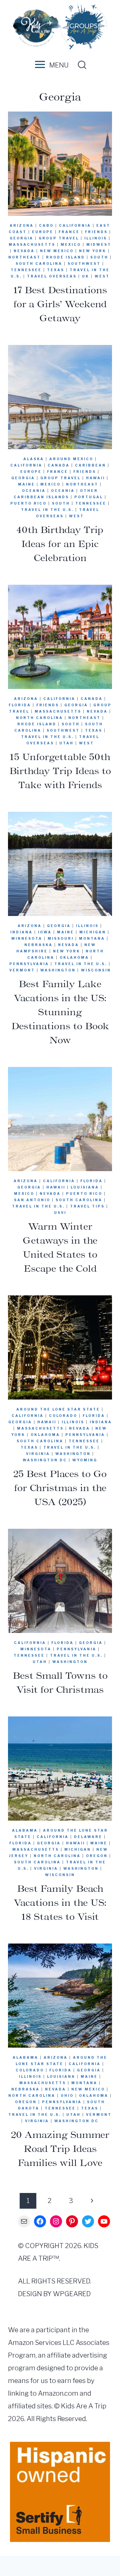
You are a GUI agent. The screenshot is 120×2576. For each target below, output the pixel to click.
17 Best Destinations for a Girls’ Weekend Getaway (60, 304)
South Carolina (39, 263)
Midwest (99, 244)
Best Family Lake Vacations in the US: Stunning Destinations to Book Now (60, 1012)
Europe (43, 232)
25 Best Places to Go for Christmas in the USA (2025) (60, 1488)
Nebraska (38, 945)
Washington (58, 970)
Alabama (25, 1830)
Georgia (21, 238)
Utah (66, 743)
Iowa (45, 932)
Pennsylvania (29, 964)
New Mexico (57, 251)
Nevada (24, 251)
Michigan (93, 932)
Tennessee (26, 270)
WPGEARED (72, 2294)
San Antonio (32, 1200)
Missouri (61, 938)
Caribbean (90, 465)
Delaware (88, 1837)
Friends (96, 232)
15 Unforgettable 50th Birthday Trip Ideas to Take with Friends (60, 771)
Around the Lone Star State (58, 1409)
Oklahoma (74, 957)
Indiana (21, 932)
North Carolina (39, 718)
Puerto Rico (28, 503)
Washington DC (45, 1460)
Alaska (34, 459)
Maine (26, 484)
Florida (20, 705)
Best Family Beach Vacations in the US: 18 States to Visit (60, 1902)
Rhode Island (65, 257)
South (99, 257)
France (69, 232)
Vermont (22, 970)
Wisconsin (96, 970)
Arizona (22, 225)
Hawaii (95, 478)
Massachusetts (32, 244)
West (102, 276)
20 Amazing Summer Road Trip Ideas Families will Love (60, 2149)
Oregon (97, 1856)
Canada (59, 465)
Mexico (71, 244)
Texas (56, 270)
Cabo (46, 225)
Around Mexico (71, 459)
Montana (92, 938)
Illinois (96, 238)
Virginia (38, 1454)
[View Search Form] (80, 65)
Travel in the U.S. (47, 510)
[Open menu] (39, 65)
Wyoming (85, 1460)
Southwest (84, 263)
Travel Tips (87, 1206)
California (75, 225)
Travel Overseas (52, 276)
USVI (60, 1213)
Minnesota (27, 938)
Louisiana (85, 1187)
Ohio (67, 2095)
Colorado (63, 1416)
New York (93, 251)
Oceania (34, 491)
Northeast (24, 257)
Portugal (89, 497)
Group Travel (59, 238)
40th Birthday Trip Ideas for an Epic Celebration (60, 544)
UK (86, 276)
